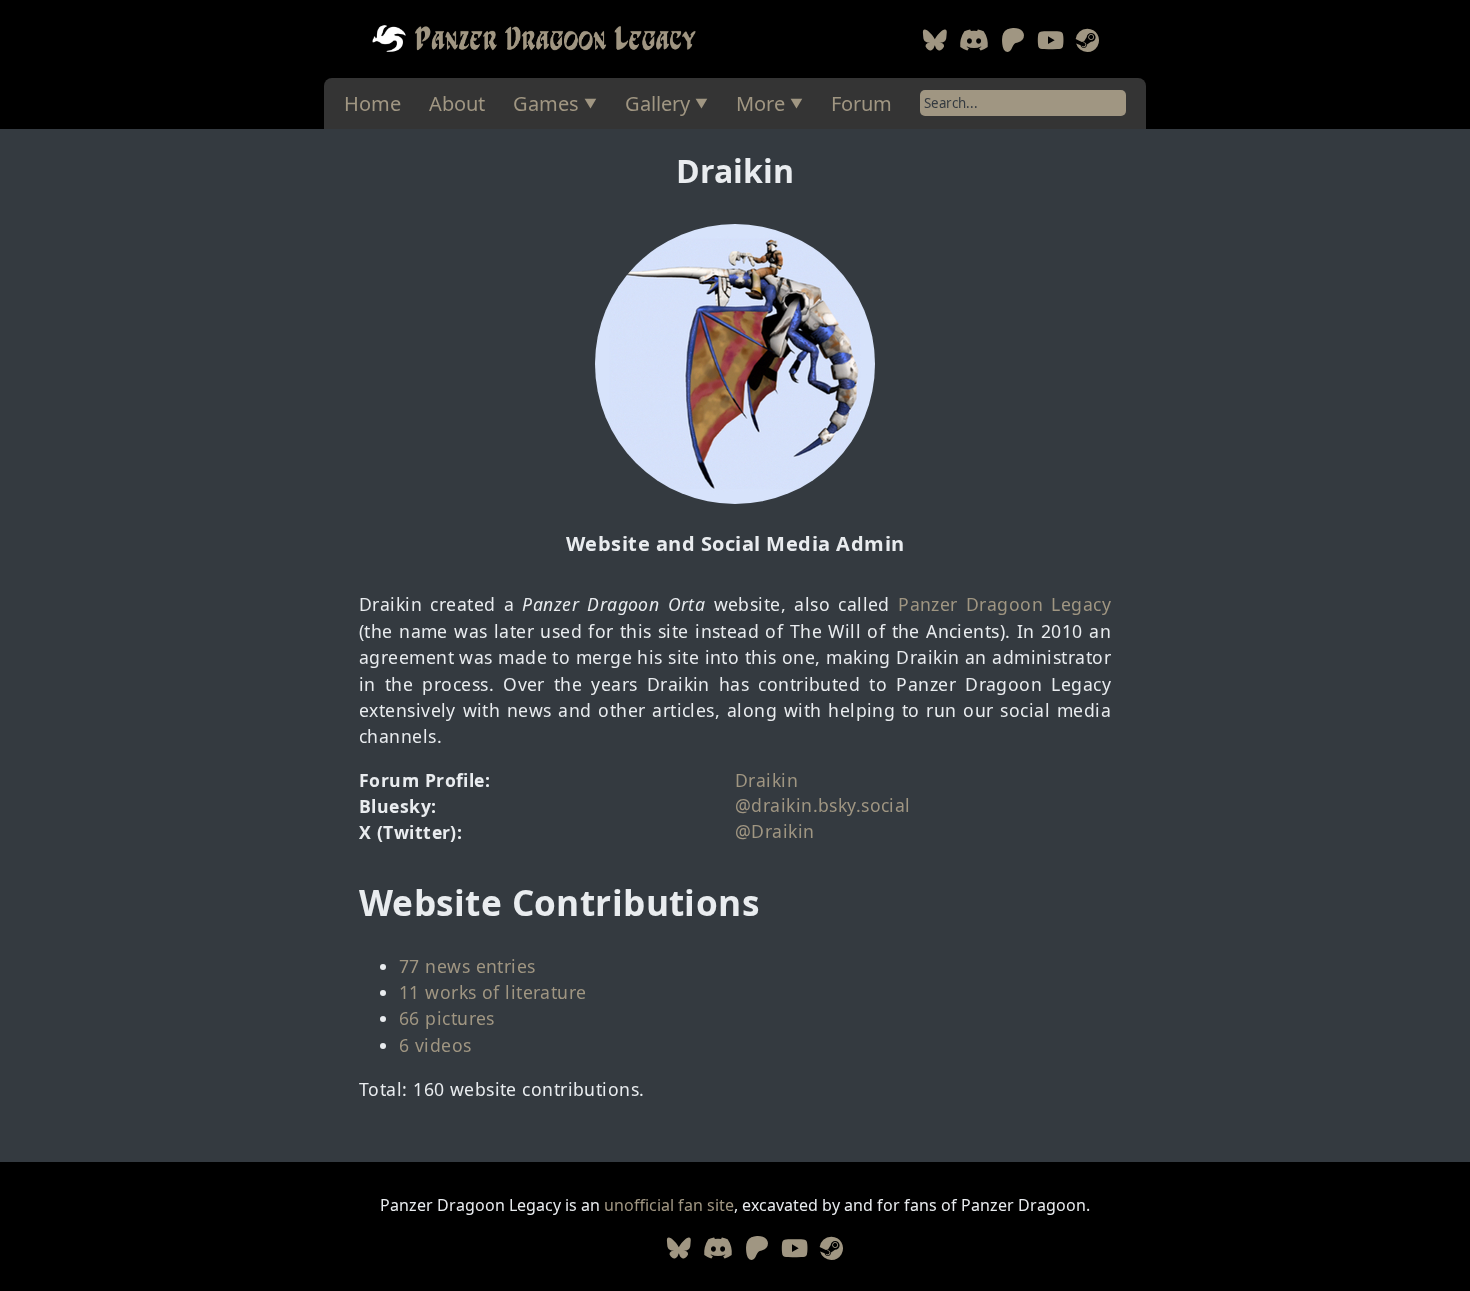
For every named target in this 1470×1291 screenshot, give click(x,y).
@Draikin (775, 831)
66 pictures (447, 1018)
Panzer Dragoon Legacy (1004, 604)
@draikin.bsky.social (823, 805)
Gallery (657, 103)
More (760, 103)
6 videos (435, 1045)
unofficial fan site (669, 1205)
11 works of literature (493, 992)
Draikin (766, 780)
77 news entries (467, 966)
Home (372, 103)
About (457, 103)
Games (546, 103)
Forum (861, 103)
